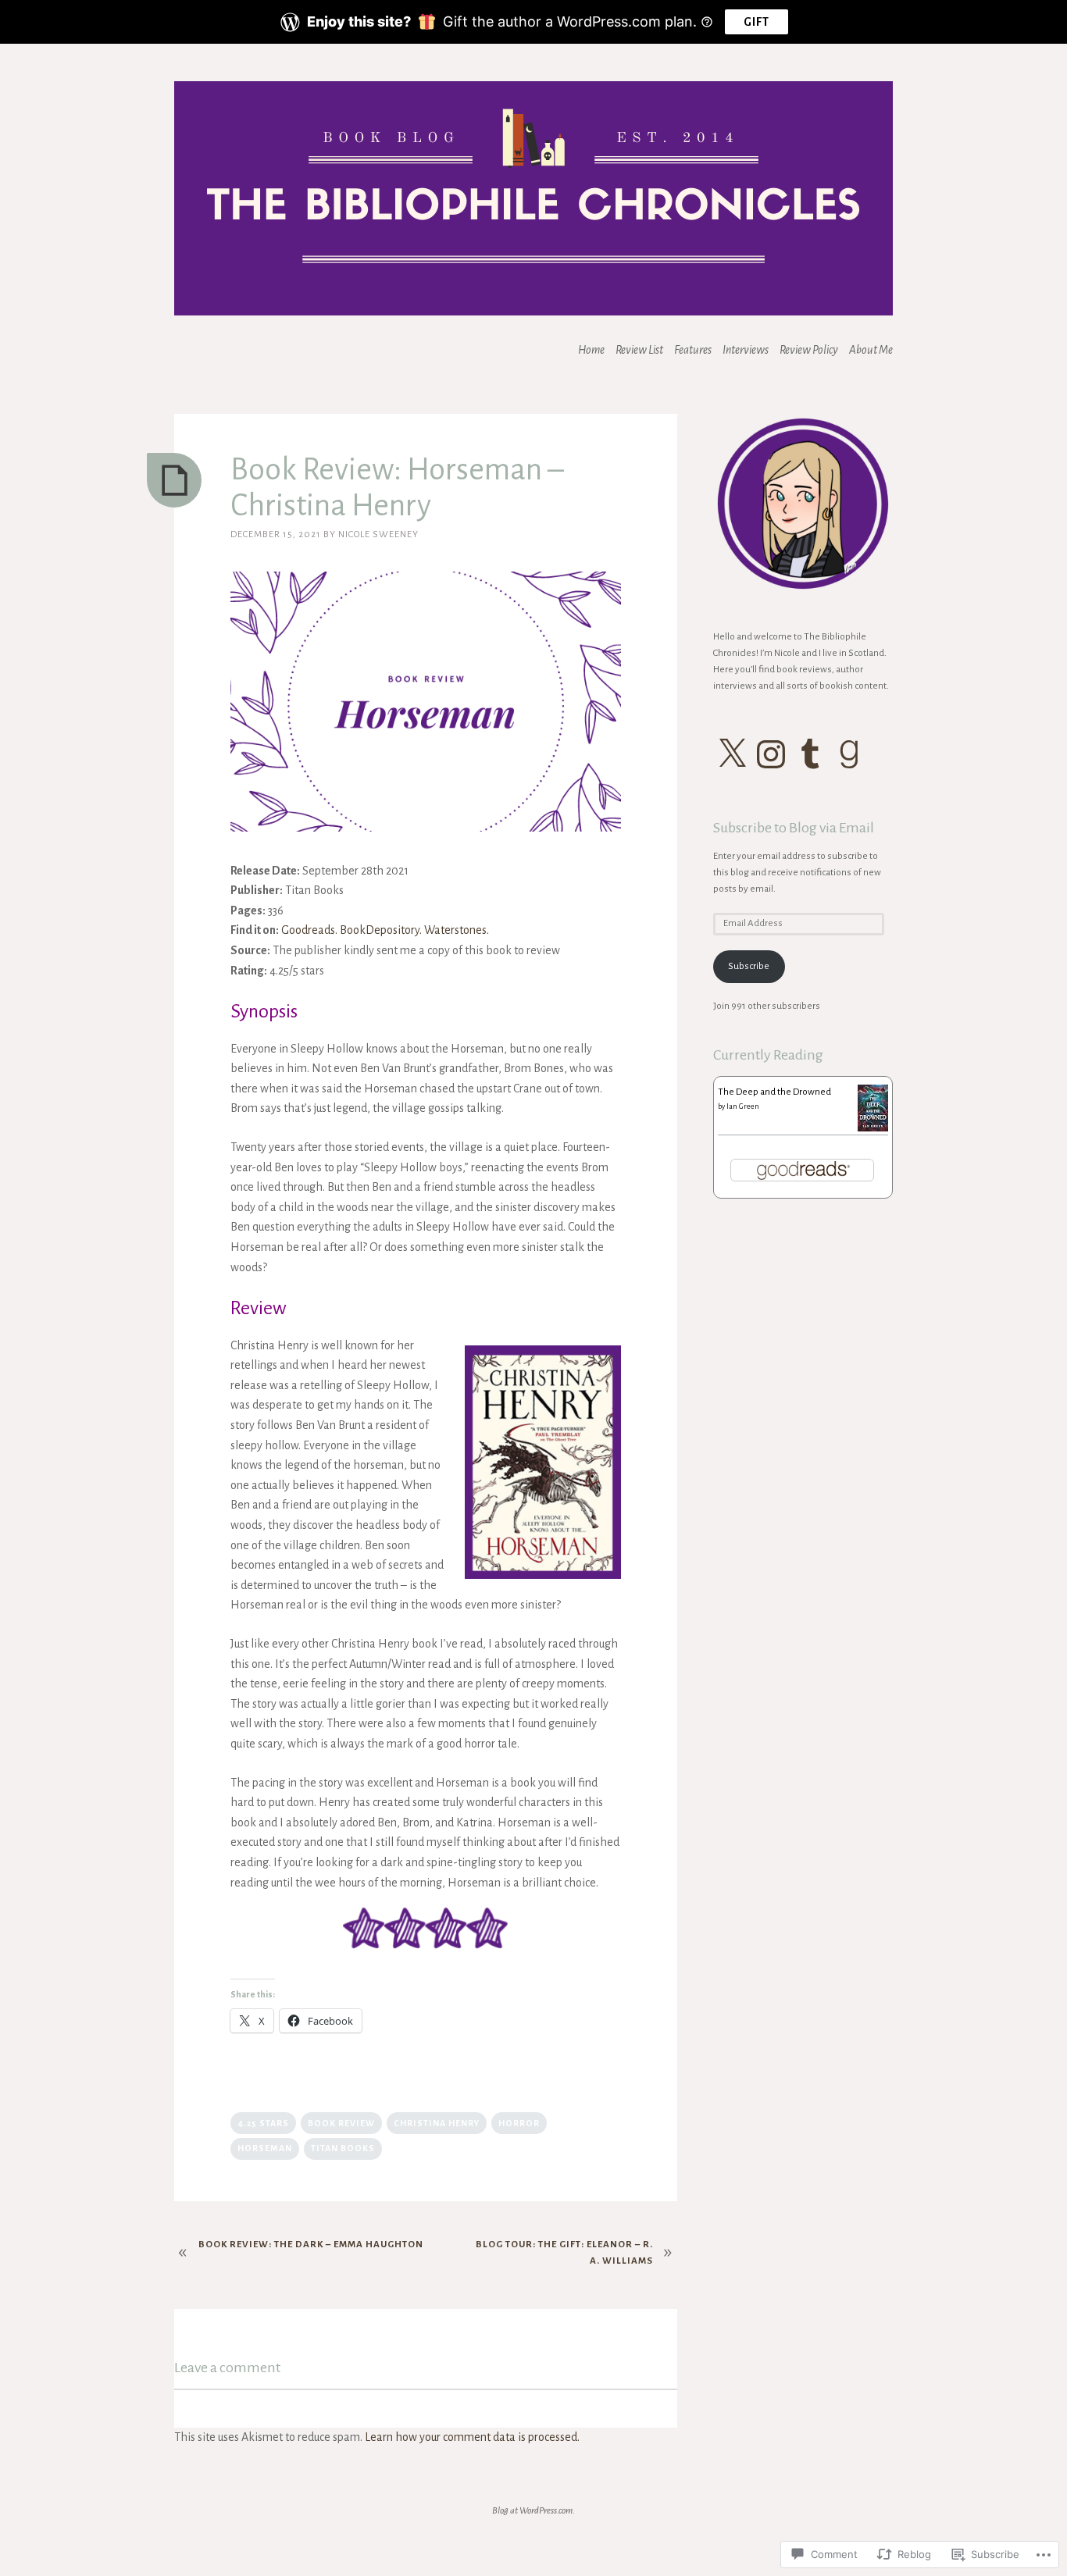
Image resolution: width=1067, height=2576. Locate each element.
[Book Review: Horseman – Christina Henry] (174, 480)
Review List (639, 350)
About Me (871, 350)
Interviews (746, 350)
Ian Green (743, 1106)
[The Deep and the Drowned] (873, 1129)
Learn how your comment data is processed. (472, 2437)
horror (519, 2123)
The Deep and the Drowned (774, 1092)
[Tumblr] (810, 754)
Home (591, 350)
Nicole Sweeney (378, 534)
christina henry (437, 2123)
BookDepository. (381, 930)
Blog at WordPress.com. (533, 2511)
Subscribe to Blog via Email (794, 828)
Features (693, 350)
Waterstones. (457, 930)
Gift (757, 22)
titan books (343, 2148)
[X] (732, 754)
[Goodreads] (849, 754)
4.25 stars (263, 2123)
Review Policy (809, 350)
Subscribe (749, 966)
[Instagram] (771, 754)
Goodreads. (309, 930)
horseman (265, 2148)
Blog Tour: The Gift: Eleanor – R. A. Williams (564, 2253)
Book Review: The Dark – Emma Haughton (311, 2245)
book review (341, 2123)
